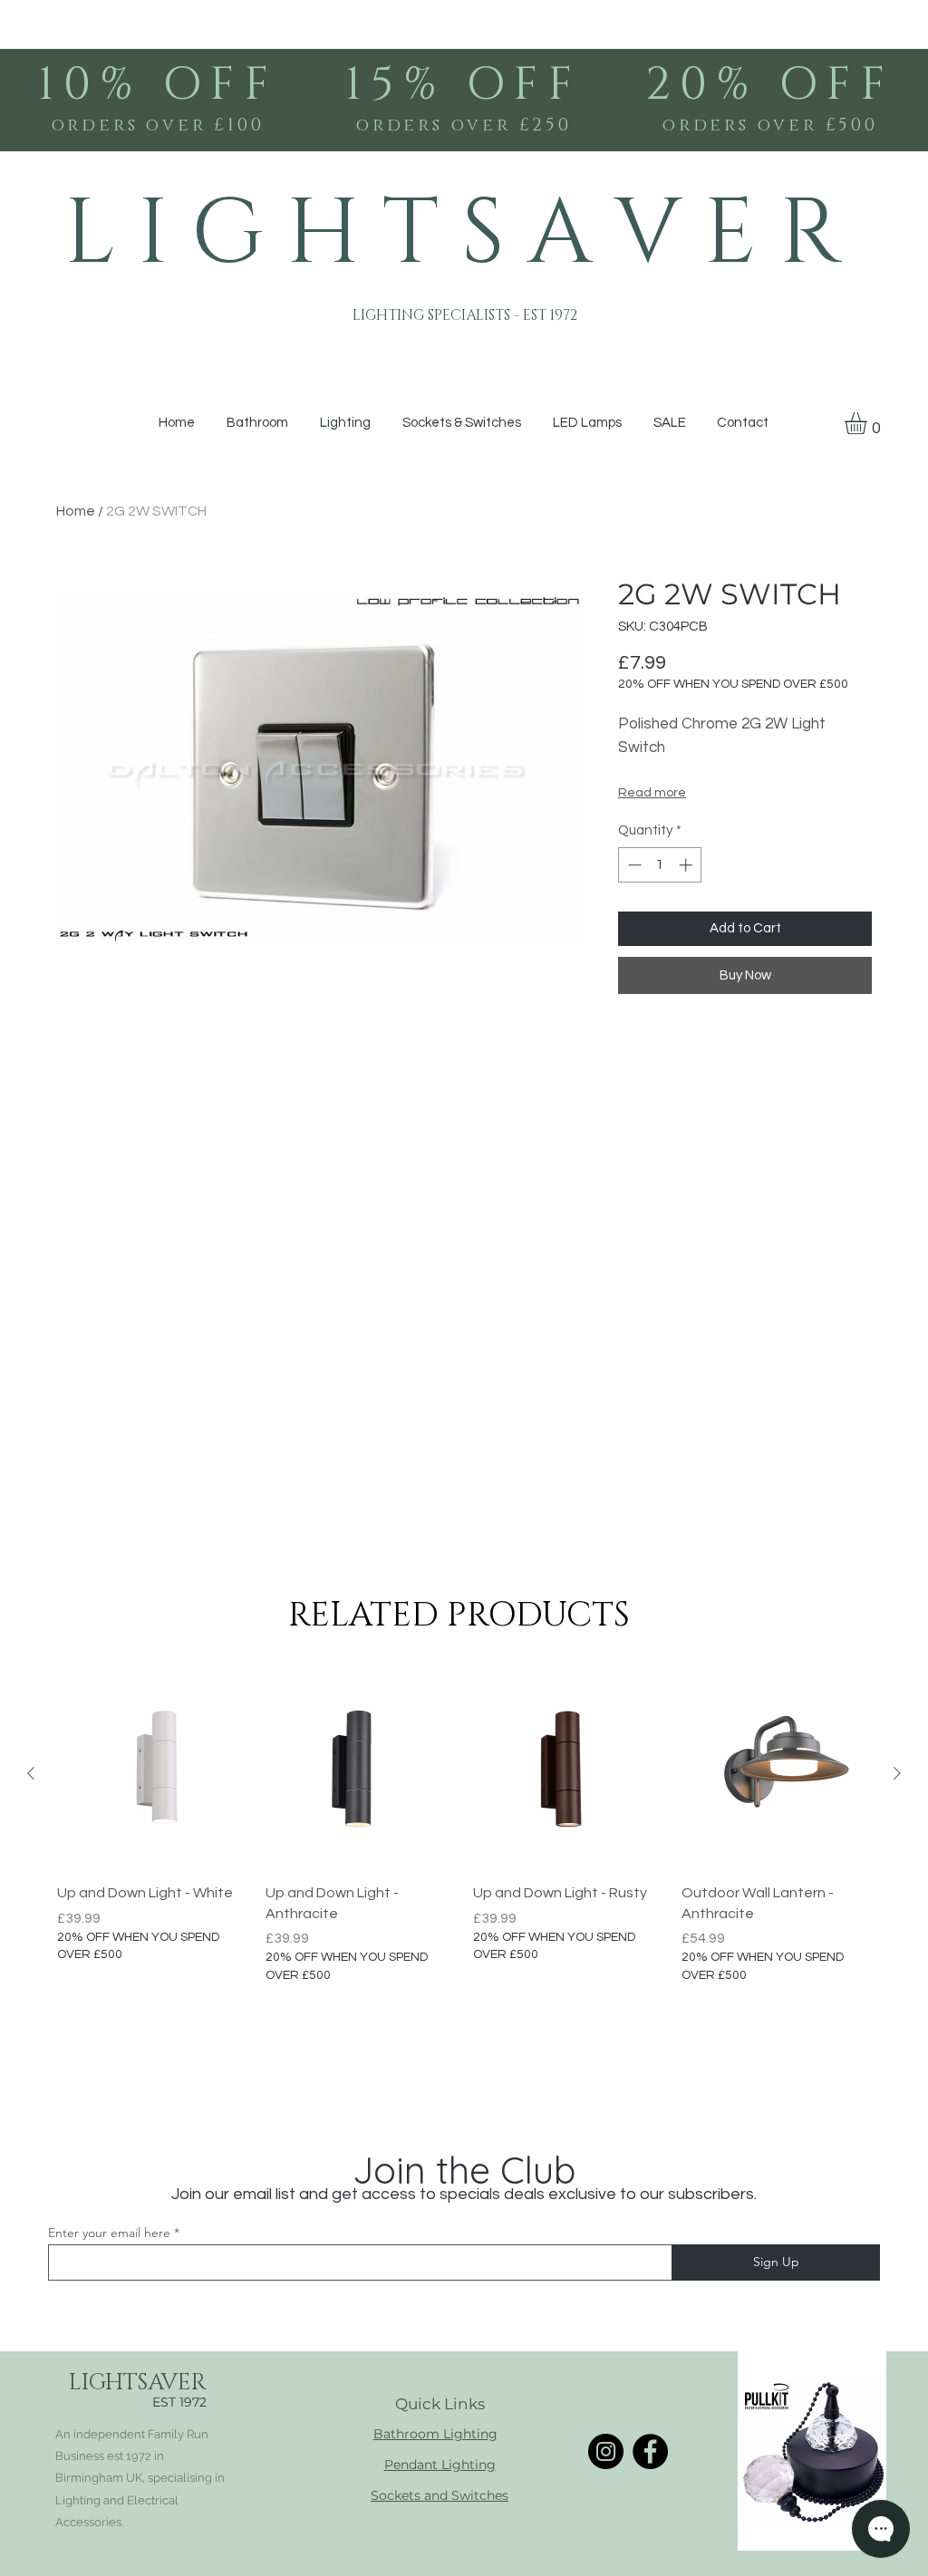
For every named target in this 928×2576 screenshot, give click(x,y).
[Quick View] (152, 1774)
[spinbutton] (660, 865)
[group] (464, 1832)
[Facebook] (650, 2451)
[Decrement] (633, 865)
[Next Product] (897, 1773)
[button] (869, 423)
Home (76, 511)
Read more (652, 793)
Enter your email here (109, 2233)
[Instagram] (606, 2451)
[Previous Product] (31, 1773)
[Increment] (687, 865)
